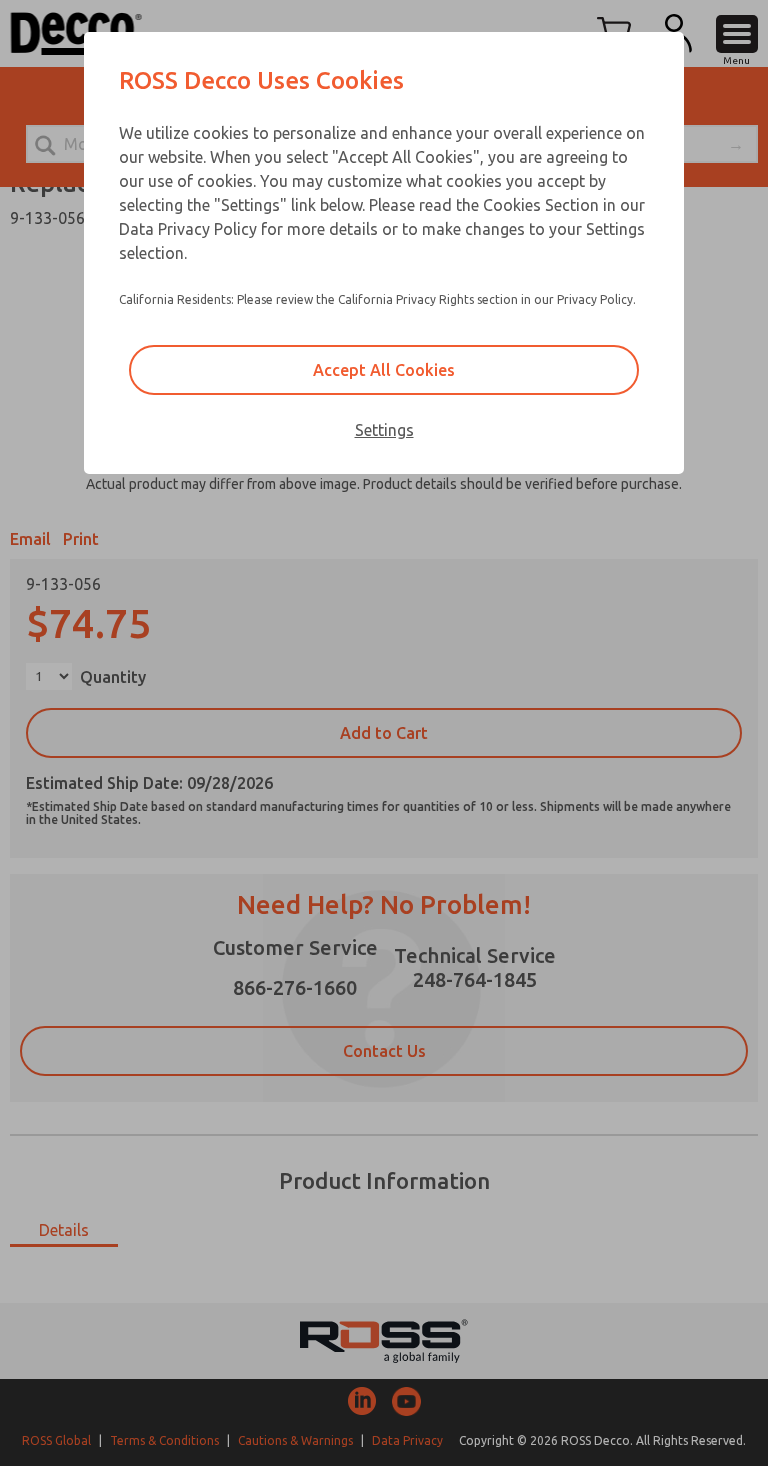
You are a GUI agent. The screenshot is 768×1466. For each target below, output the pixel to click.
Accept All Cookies (384, 370)
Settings (384, 430)
